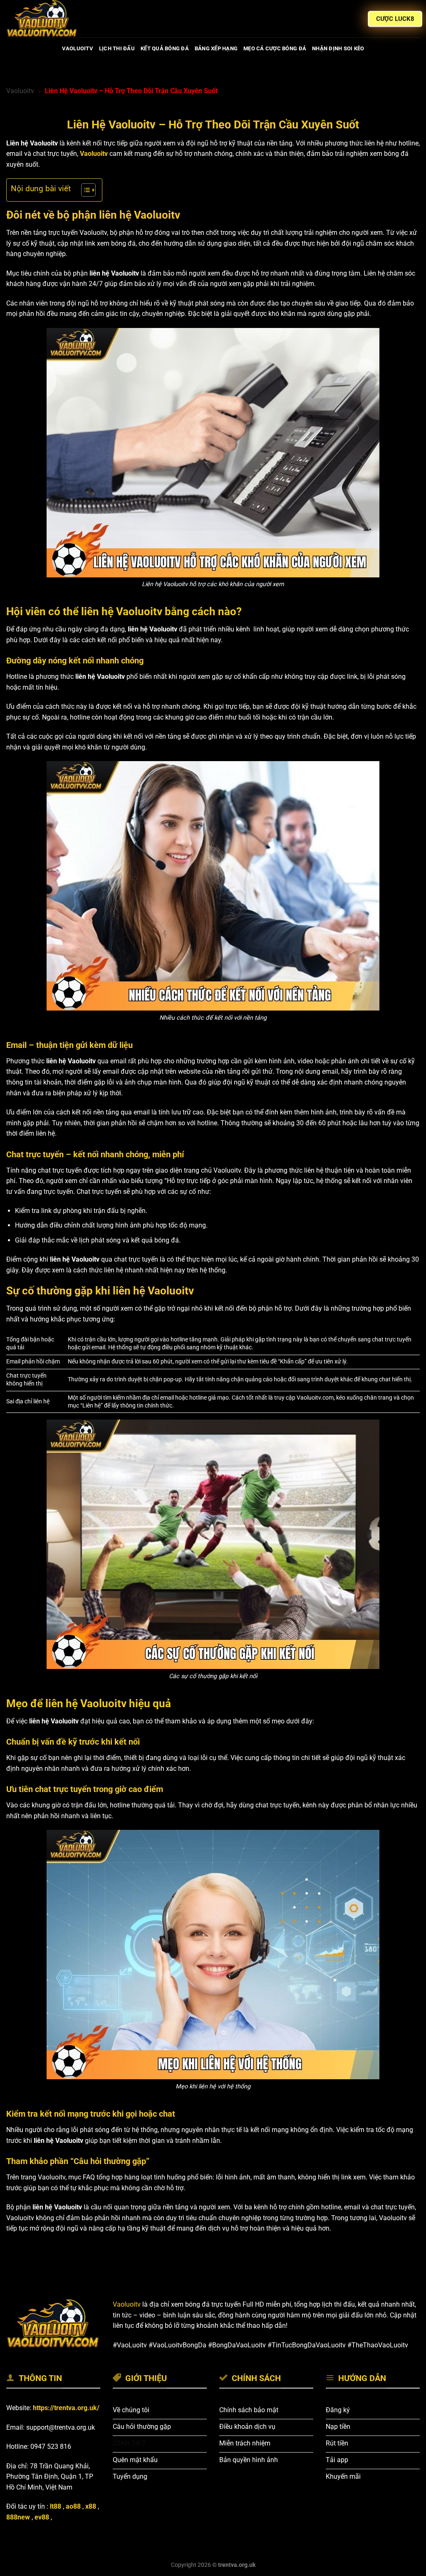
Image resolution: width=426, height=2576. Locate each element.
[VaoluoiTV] (48, 19)
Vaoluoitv (20, 91)
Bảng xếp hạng (216, 48)
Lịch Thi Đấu (117, 48)
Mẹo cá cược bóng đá (275, 48)
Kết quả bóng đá (165, 48)
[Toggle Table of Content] (84, 190)
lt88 (56, 2506)
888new (18, 2517)
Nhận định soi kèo (338, 48)
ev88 (42, 2517)
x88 (91, 2506)
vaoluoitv (78, 48)
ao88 (73, 2506)
